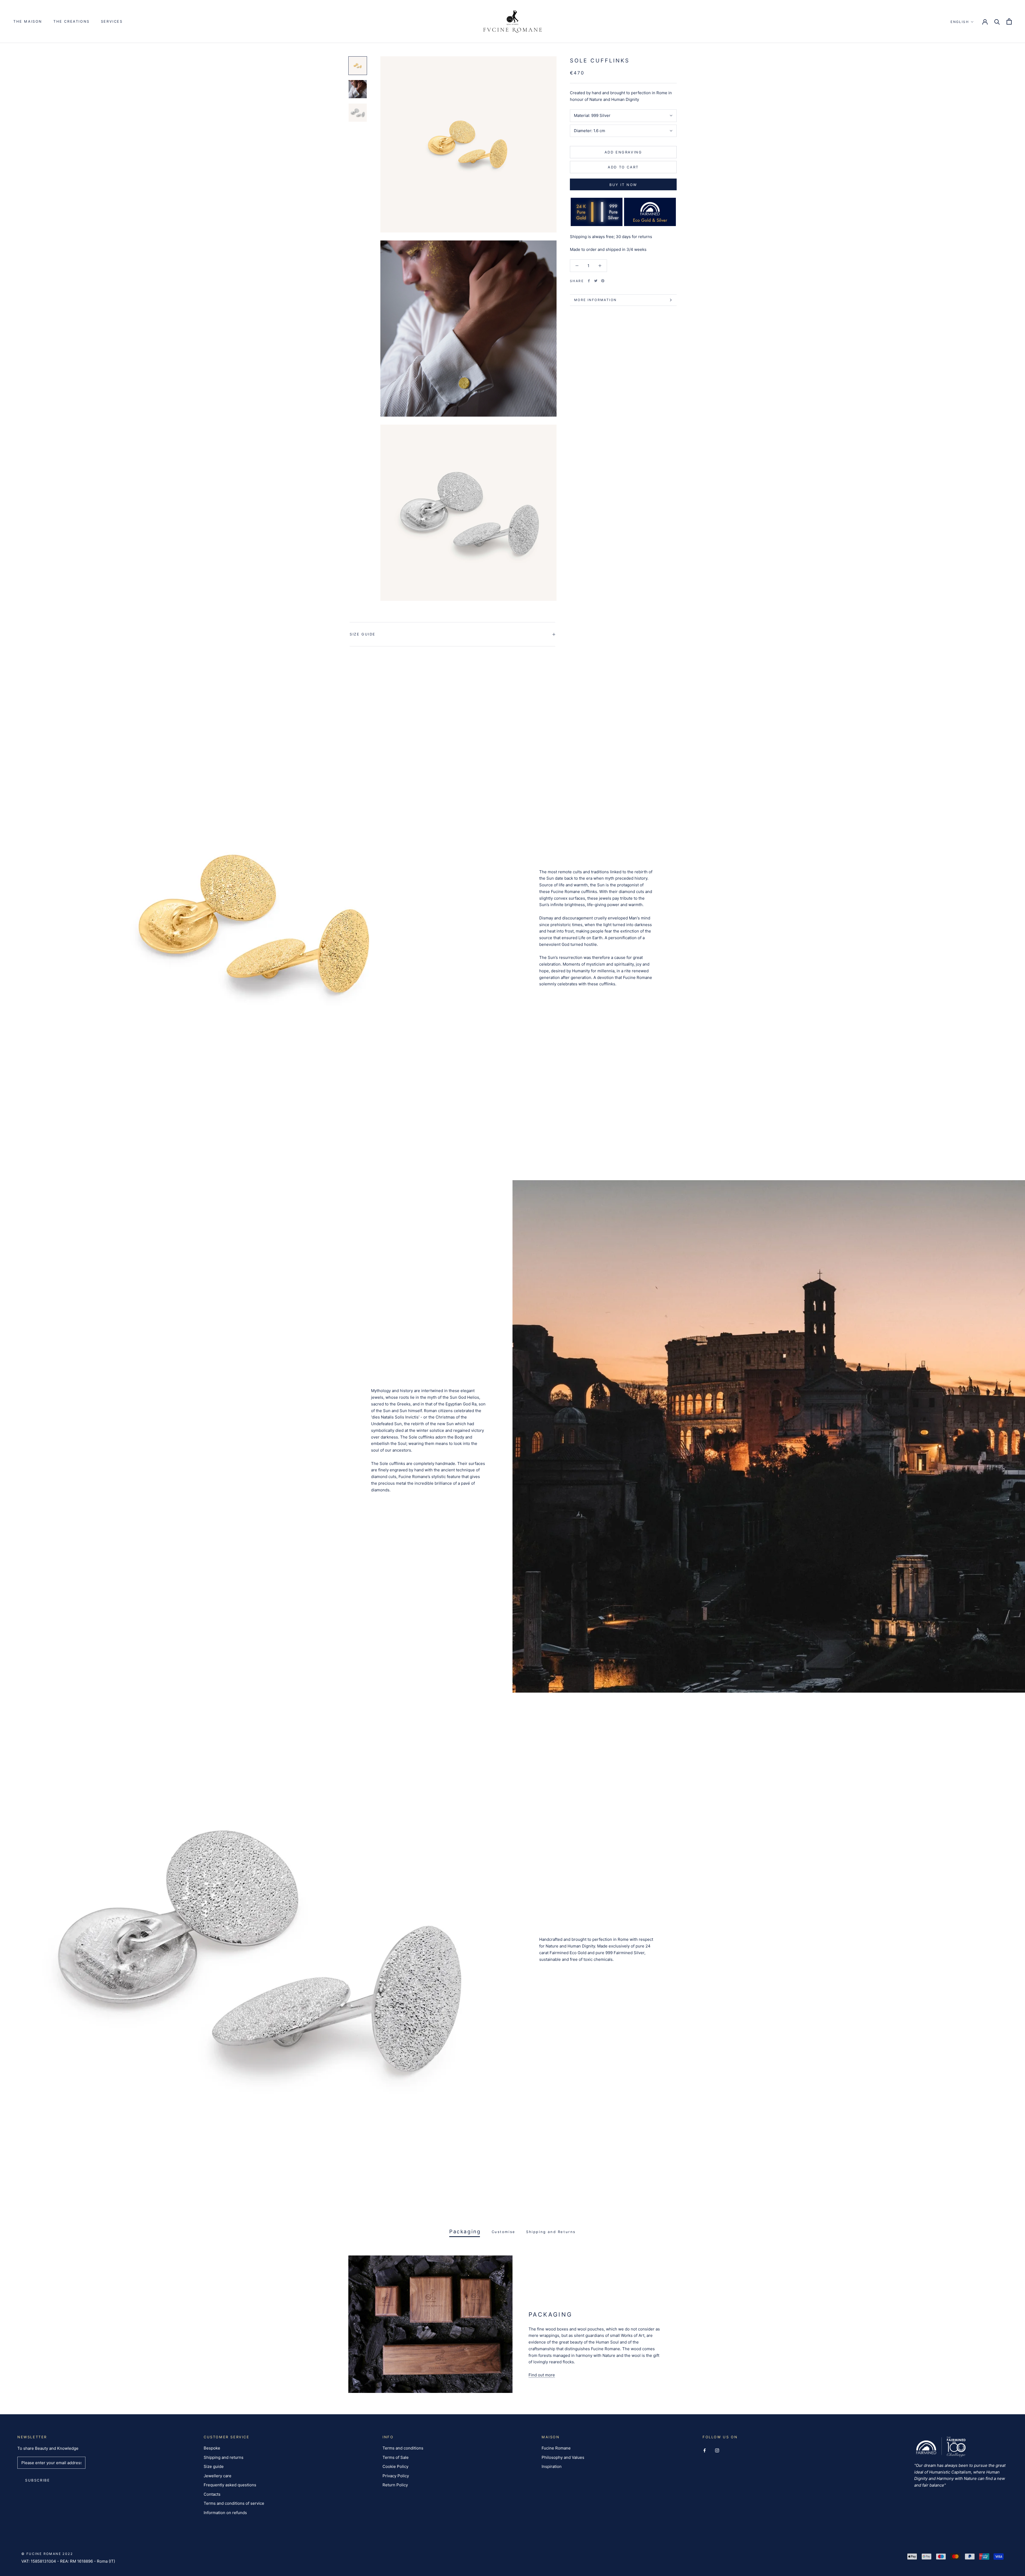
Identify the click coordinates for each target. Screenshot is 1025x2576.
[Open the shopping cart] (1009, 21)
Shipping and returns (224, 2457)
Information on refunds (225, 2513)
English (960, 22)
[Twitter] (596, 281)
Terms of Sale (396, 2457)
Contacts (212, 2494)
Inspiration (552, 2466)
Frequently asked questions (230, 2485)
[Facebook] (589, 281)
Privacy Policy (396, 2476)
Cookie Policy (395, 2466)
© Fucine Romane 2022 (47, 2554)
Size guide (363, 634)
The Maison (28, 21)
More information (595, 300)
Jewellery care (218, 2476)
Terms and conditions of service (234, 2503)
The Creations (72, 21)
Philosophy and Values (563, 2457)
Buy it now (623, 185)
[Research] (997, 21)
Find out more (542, 2375)
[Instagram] (717, 2450)
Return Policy (395, 2485)
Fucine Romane (556, 2448)
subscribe (38, 2480)
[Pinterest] (603, 281)
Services (112, 21)
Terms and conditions (403, 2448)
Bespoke (212, 2448)
